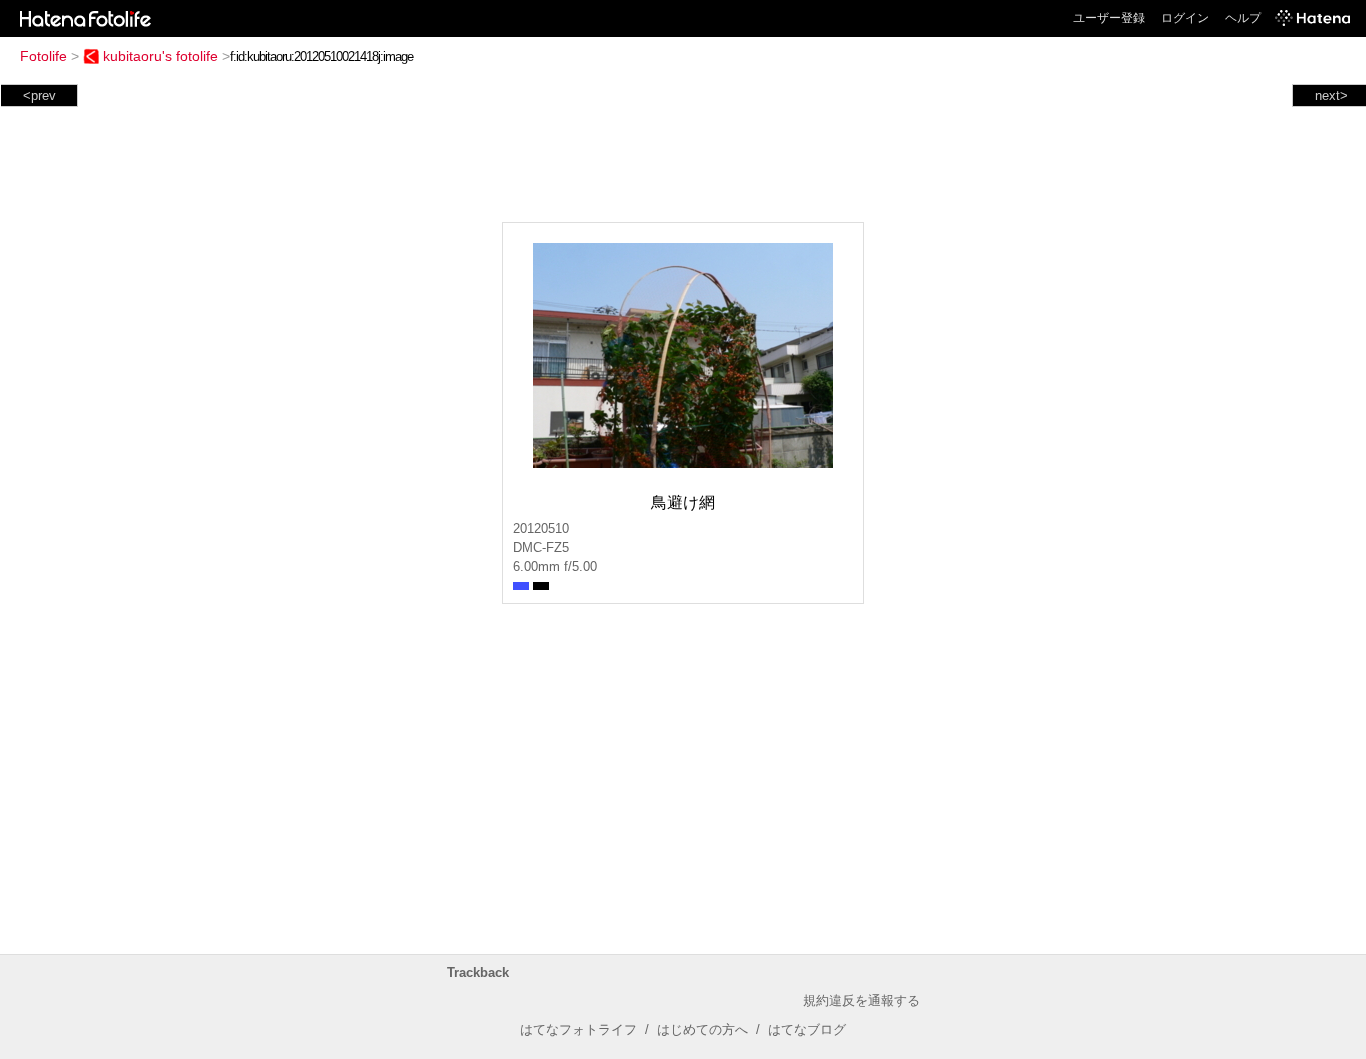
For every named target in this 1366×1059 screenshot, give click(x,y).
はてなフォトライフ (578, 1029)
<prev (39, 95)
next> (1331, 95)
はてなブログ (807, 1029)
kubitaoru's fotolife (160, 56)
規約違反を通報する (861, 1000)
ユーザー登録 (1109, 18)
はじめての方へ (702, 1029)
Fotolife (43, 56)
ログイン (1185, 18)
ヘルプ (1243, 18)
